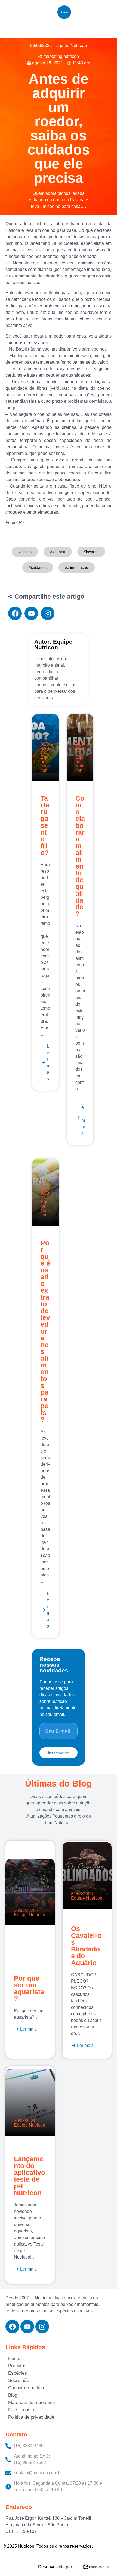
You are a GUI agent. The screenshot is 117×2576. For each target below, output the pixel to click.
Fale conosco (22, 2410)
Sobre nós (19, 2380)
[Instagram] (42, 2327)
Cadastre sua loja (26, 2388)
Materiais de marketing (31, 2402)
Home (14, 2358)
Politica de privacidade (31, 2417)
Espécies (18, 2373)
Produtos (17, 2366)
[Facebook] (12, 2327)
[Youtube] (27, 2327)
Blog (13, 2395)
